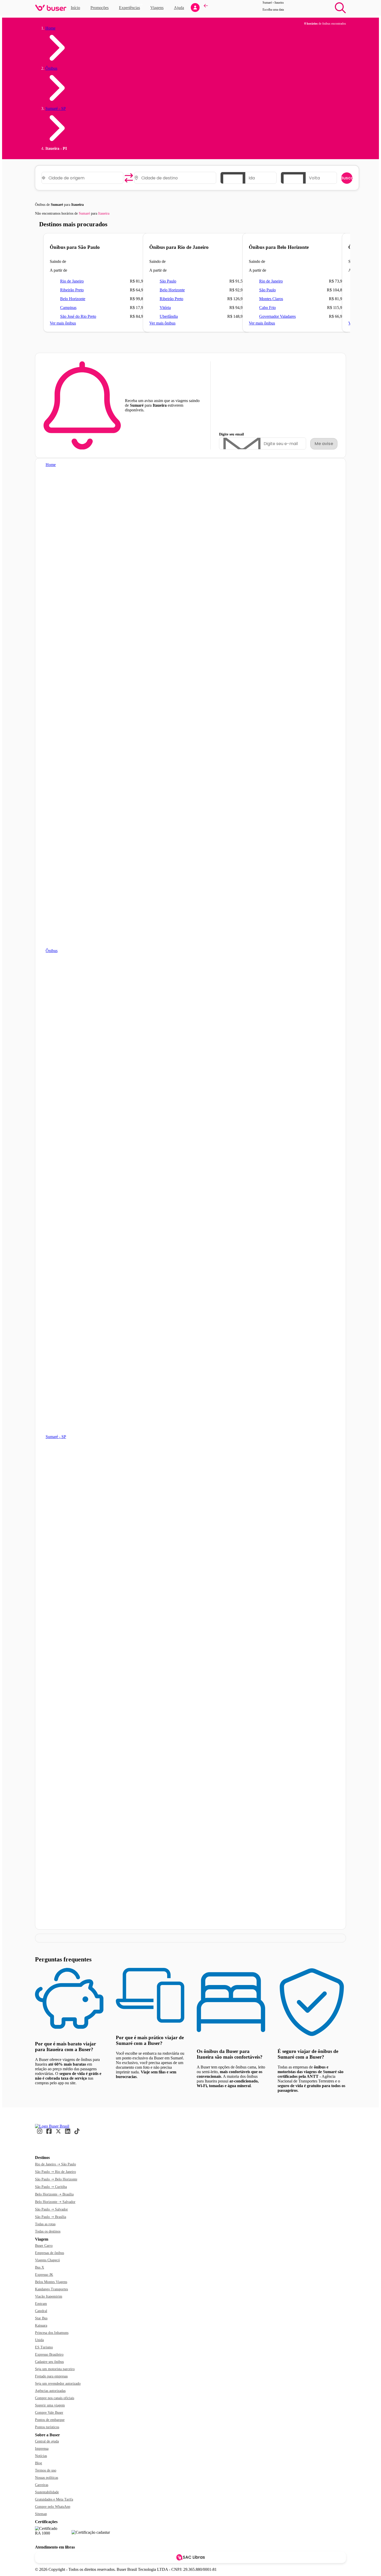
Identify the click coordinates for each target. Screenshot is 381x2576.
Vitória (165, 308)
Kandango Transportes (51, 2289)
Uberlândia (169, 316)
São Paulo (168, 281)
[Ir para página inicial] (51, 8)
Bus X (40, 2267)
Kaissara (41, 2325)
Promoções (100, 8)
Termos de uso (46, 2470)
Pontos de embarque (50, 2420)
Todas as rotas (45, 2224)
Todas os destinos (48, 2231)
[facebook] (49, 2133)
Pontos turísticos (47, 2427)
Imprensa (42, 2449)
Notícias (41, 2456)
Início (75, 8)
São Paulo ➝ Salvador (51, 2209)
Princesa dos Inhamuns (52, 2333)
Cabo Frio (267, 308)
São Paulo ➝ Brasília (51, 2217)
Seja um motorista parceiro (55, 2369)
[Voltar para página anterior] (206, 8)
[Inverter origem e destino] (129, 178)
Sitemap (41, 2514)
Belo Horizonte (73, 299)
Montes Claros (271, 299)
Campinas (68, 308)
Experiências (131, 7)
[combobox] (84, 178)
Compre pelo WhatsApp (53, 2507)
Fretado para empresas (51, 2376)
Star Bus (41, 2318)
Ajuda (179, 8)
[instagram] (40, 2133)
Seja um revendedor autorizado (58, 2384)
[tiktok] (77, 2133)
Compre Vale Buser (49, 2413)
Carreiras (42, 2485)
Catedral (41, 2311)
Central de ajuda (47, 2441)
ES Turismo (44, 2347)
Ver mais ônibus (63, 323)
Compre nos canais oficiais (55, 2398)
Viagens (157, 8)
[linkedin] (68, 2133)
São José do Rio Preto (78, 316)
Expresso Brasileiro (49, 2355)
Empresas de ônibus (50, 2253)
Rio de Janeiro (72, 281)
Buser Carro (44, 2246)
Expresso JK (44, 2275)
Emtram (41, 2304)
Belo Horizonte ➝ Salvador (55, 2202)
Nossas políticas (47, 2478)
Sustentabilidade (47, 2492)
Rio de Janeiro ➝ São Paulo (55, 2164)
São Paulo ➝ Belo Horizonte (56, 2179)
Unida (39, 2340)
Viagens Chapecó (47, 2260)
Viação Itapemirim (49, 2296)
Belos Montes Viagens (51, 2282)
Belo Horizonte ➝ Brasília (54, 2194)
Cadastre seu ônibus (49, 2362)
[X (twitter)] (58, 2133)
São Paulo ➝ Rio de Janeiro (55, 2172)
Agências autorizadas (50, 2391)
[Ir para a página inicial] (52, 2126)
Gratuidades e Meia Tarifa (54, 2499)
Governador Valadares (277, 316)
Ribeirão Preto (72, 290)
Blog (38, 2463)
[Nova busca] (340, 8)
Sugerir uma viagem (50, 2405)
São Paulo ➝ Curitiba (51, 2187)
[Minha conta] (195, 8)
